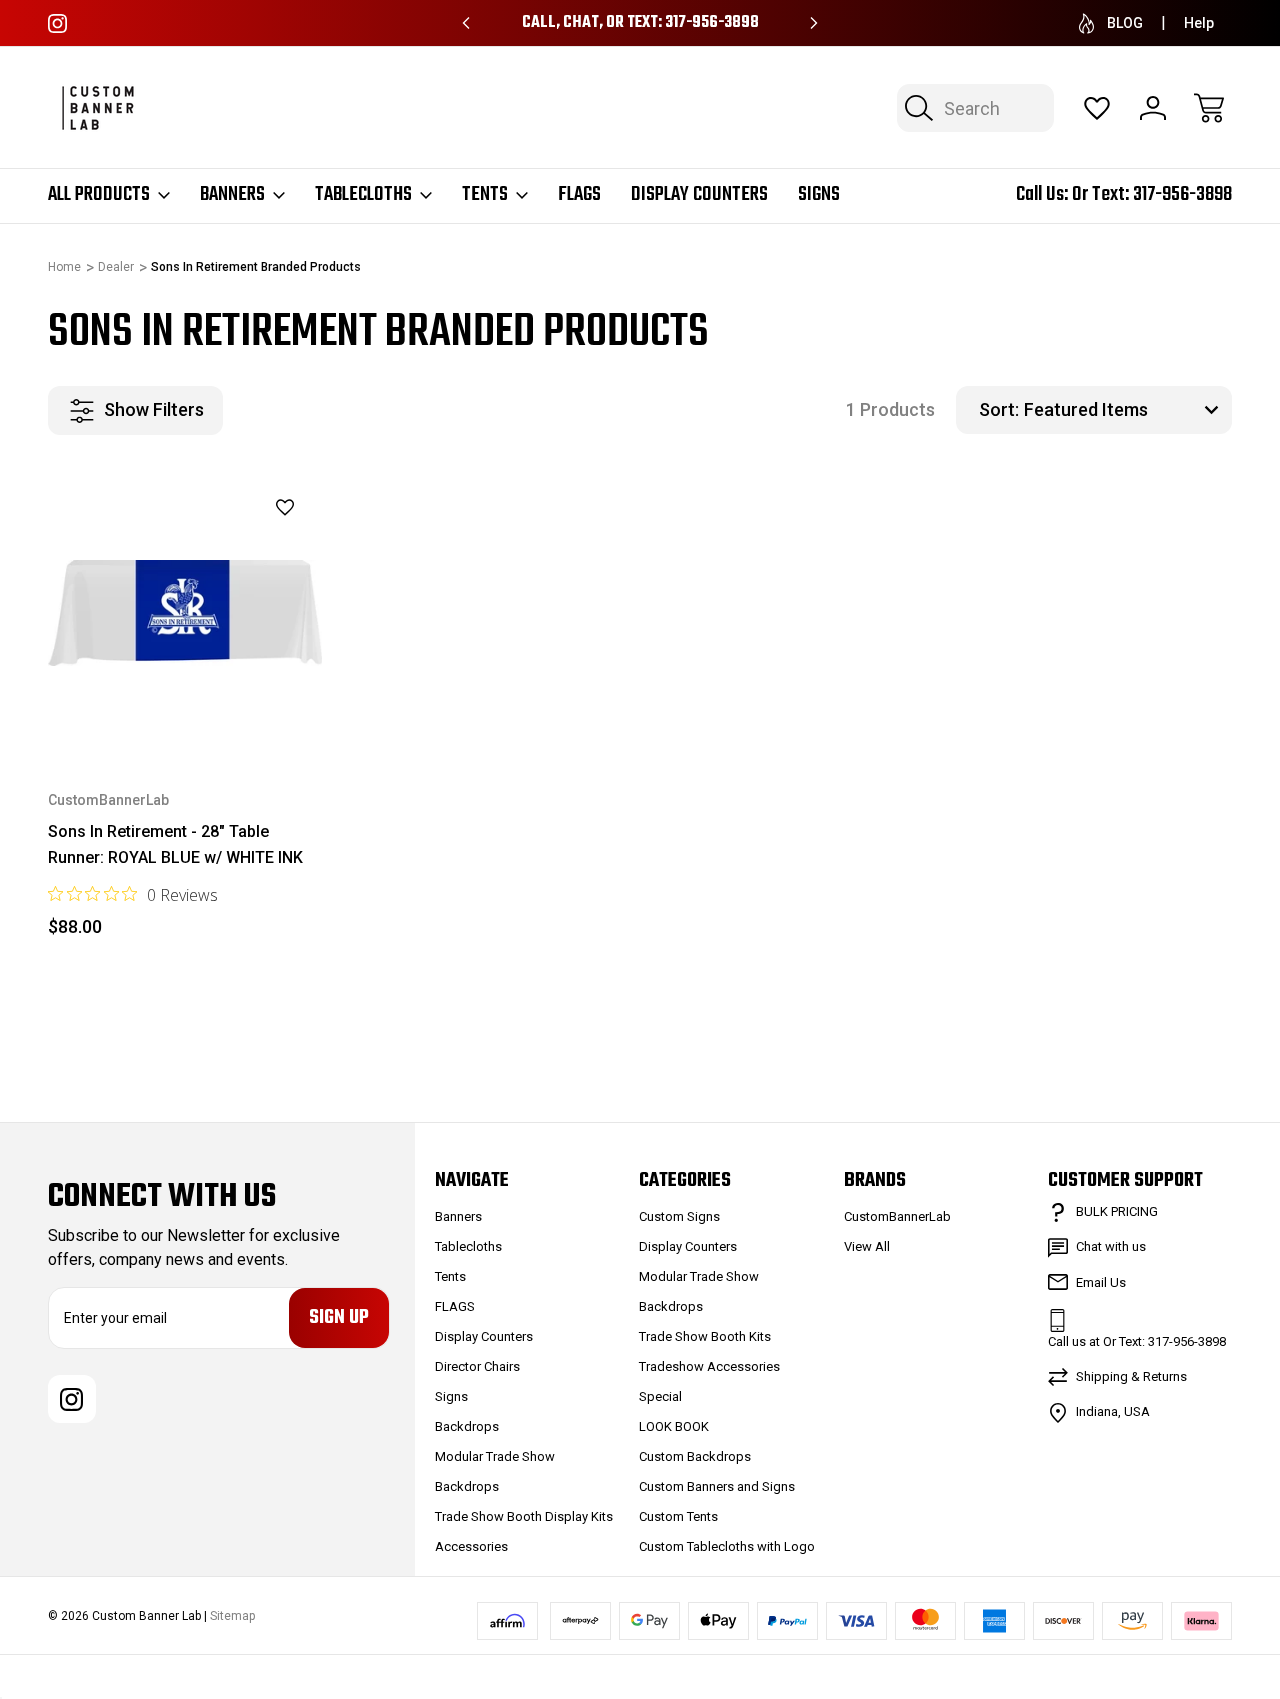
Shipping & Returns (1131, 1376)
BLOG (1125, 23)
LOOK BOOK (674, 1426)
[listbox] (1125, 410)
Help (1199, 23)
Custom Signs (679, 1216)
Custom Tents (678, 1516)
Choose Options (184, 703)
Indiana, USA (1113, 1411)
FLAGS (579, 195)
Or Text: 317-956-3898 (1152, 194)
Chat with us (1111, 1246)
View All (867, 1246)
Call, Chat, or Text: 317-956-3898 (640, 23)
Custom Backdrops (695, 1456)
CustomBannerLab (897, 1216)
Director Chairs (477, 1366)
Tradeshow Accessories (709, 1366)
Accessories (471, 1546)
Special (660, 1396)
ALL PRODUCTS (99, 195)
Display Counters (699, 195)
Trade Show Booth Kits (705, 1336)
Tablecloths (363, 195)
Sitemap (232, 1616)
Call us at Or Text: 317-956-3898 (1137, 1341)
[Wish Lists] (1097, 108)
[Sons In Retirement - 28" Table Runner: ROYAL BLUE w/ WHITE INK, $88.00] (185, 614)
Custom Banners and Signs (717, 1486)
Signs (819, 195)
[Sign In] (1153, 108)
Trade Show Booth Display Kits (524, 1516)
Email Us (1101, 1282)
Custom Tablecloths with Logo (727, 1546)
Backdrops (467, 1426)
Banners (232, 195)
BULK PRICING (1117, 1211)
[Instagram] (57, 23)
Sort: (999, 409)
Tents (485, 195)
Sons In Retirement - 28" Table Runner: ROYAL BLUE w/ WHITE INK (175, 844)
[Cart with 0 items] (1209, 108)
